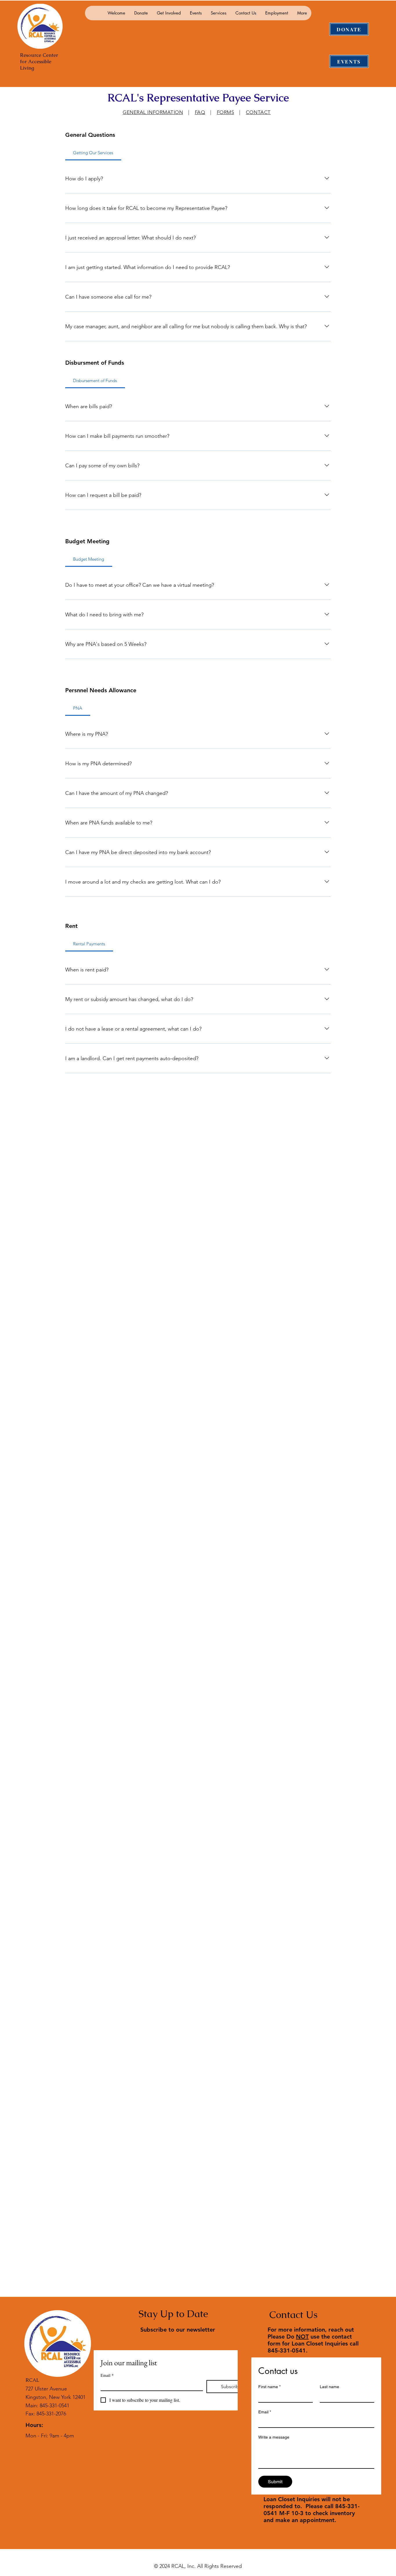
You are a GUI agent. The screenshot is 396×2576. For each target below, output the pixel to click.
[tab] (95, 381)
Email (107, 2375)
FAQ (200, 112)
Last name (329, 2387)
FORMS (226, 112)
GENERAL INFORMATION (153, 112)
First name (269, 2387)
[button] (141, 13)
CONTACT (258, 112)
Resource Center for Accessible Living (39, 61)
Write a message (274, 2437)
